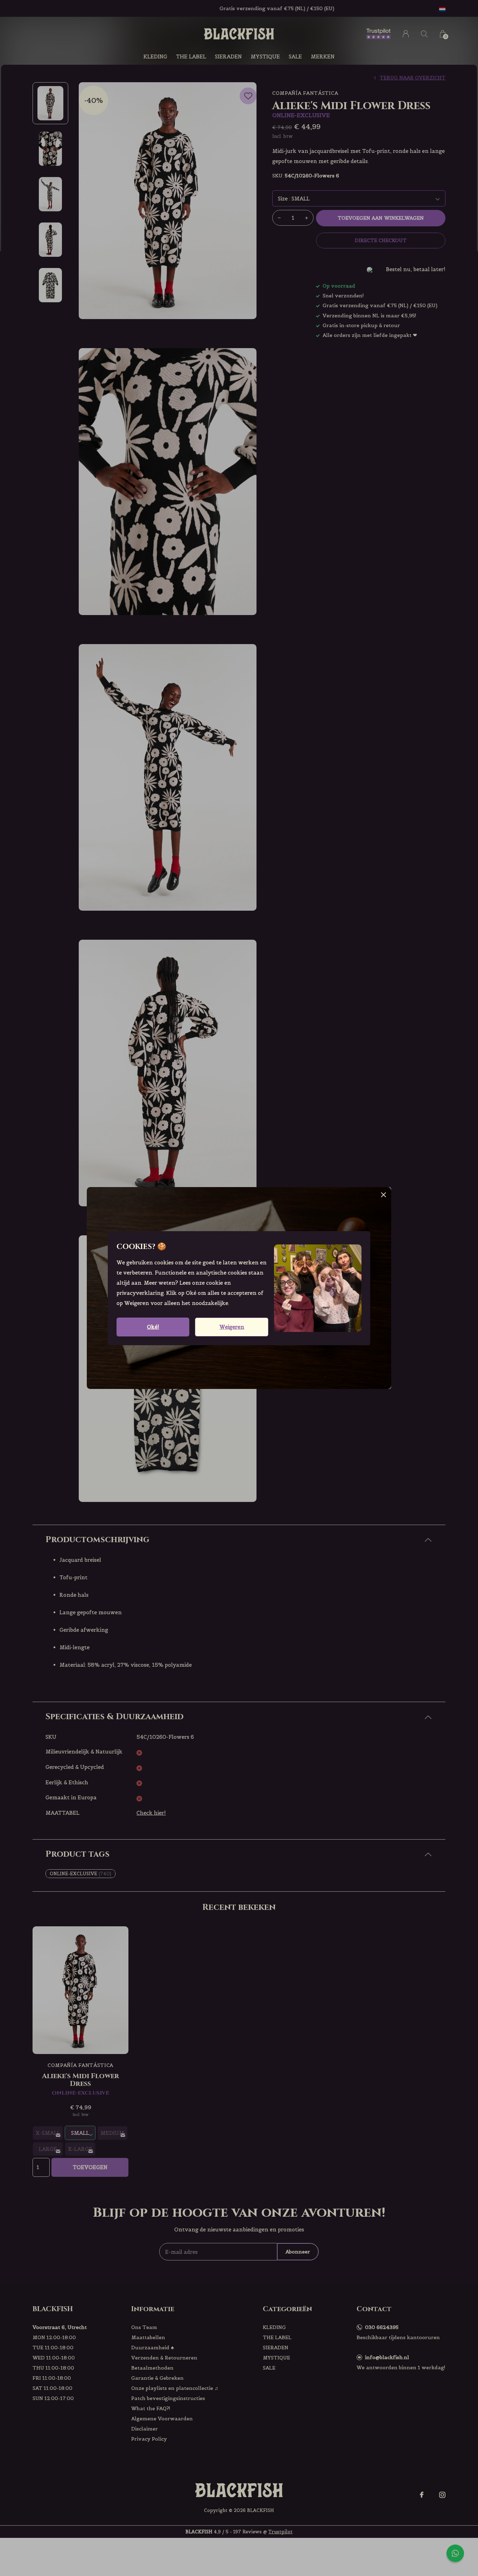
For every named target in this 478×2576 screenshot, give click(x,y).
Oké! (153, 1327)
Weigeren (232, 1327)
